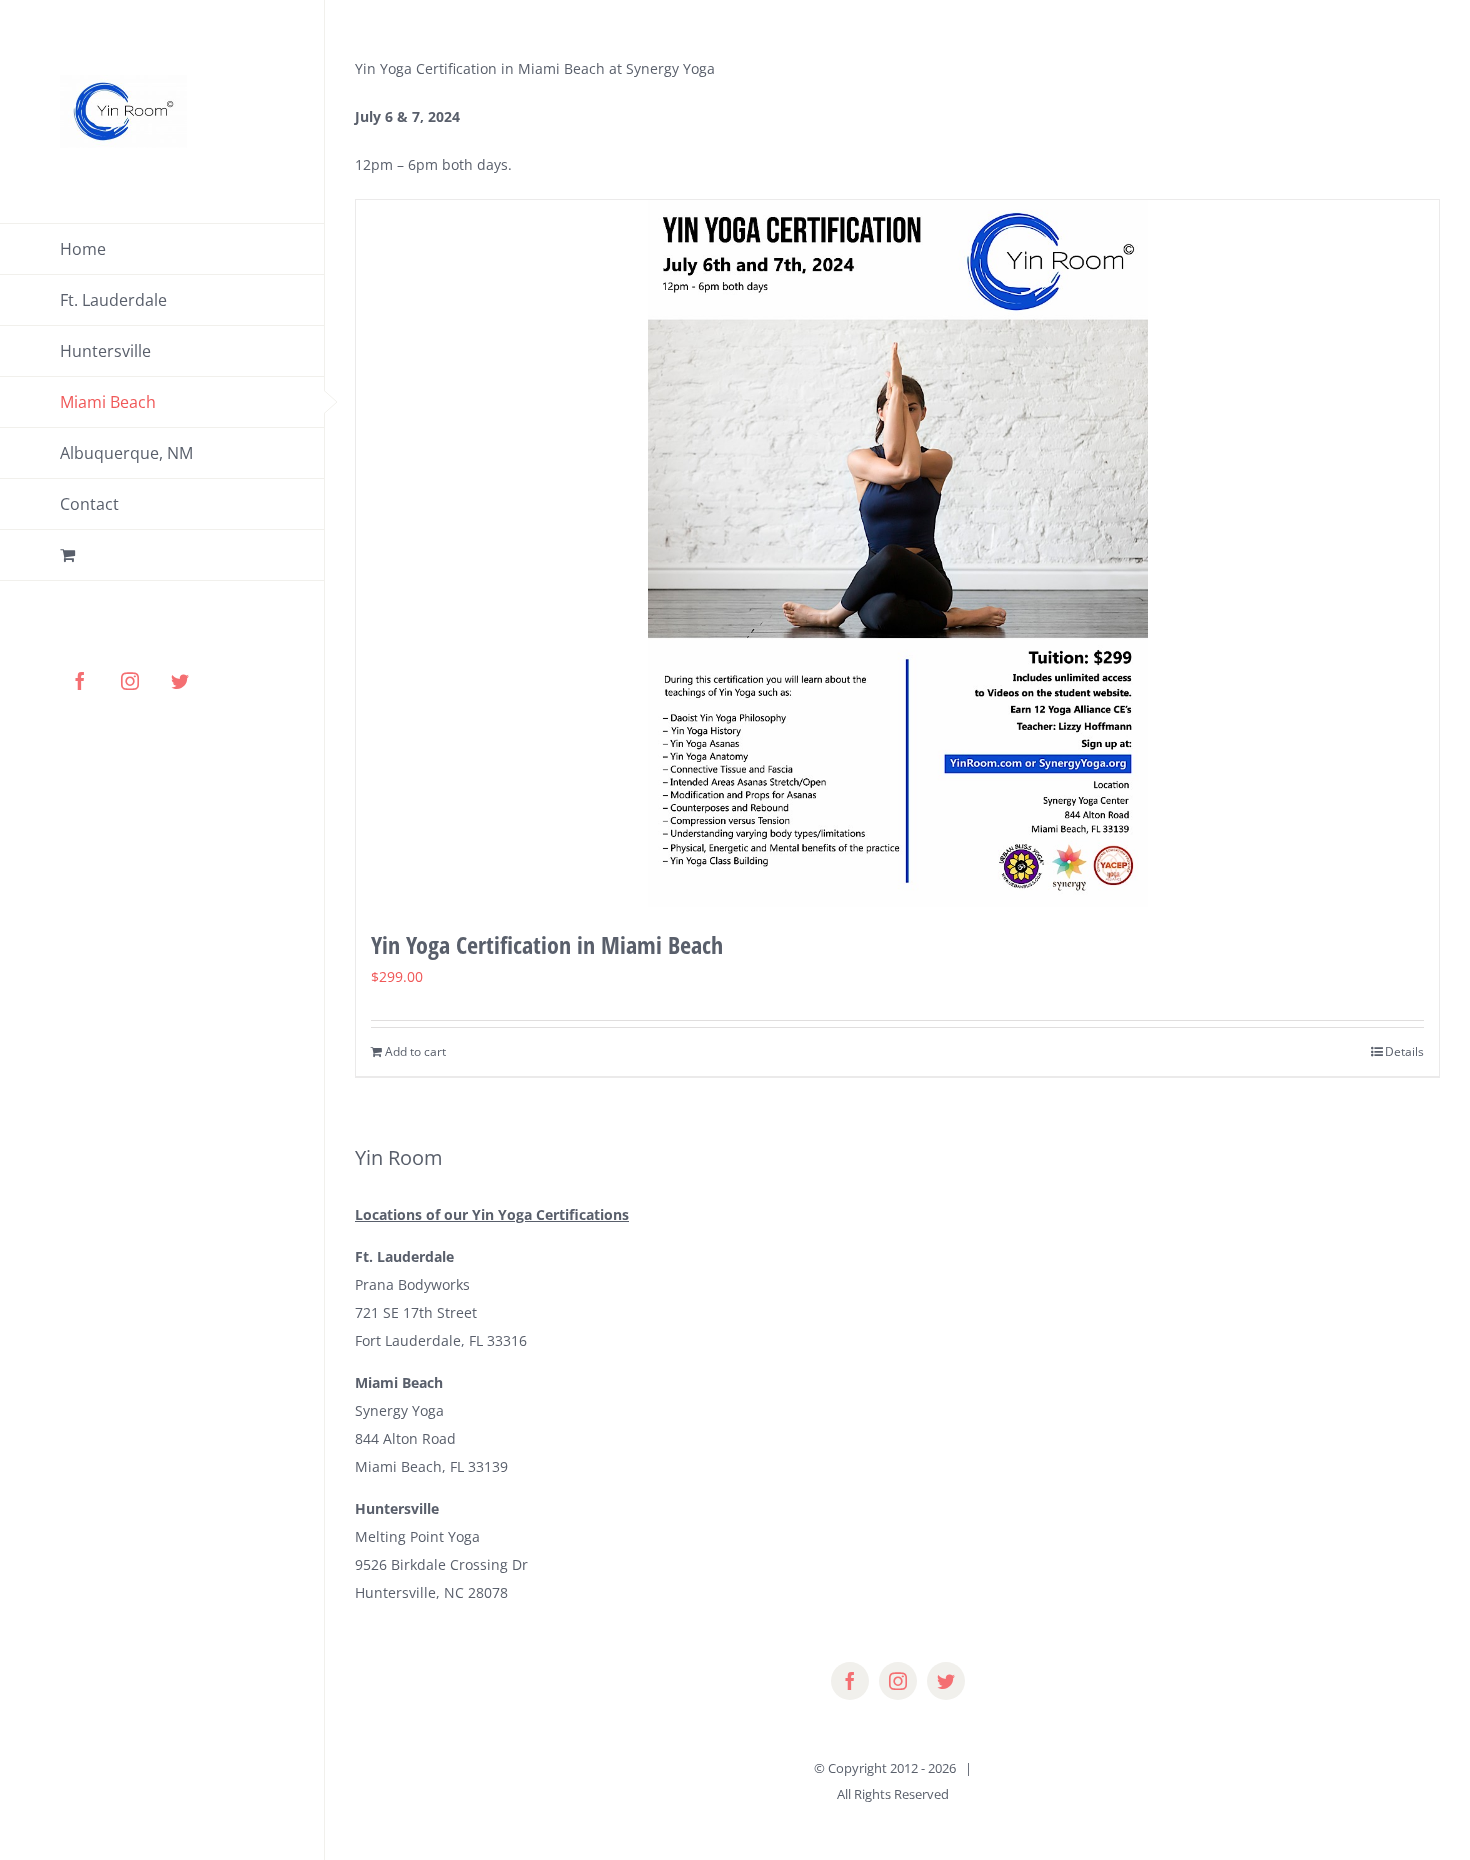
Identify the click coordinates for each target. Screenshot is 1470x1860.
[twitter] (946, 1681)
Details (1404, 1051)
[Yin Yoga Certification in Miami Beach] (897, 553)
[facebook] (850, 1681)
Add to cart (415, 1051)
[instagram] (898, 1681)
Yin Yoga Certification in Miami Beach (547, 944)
